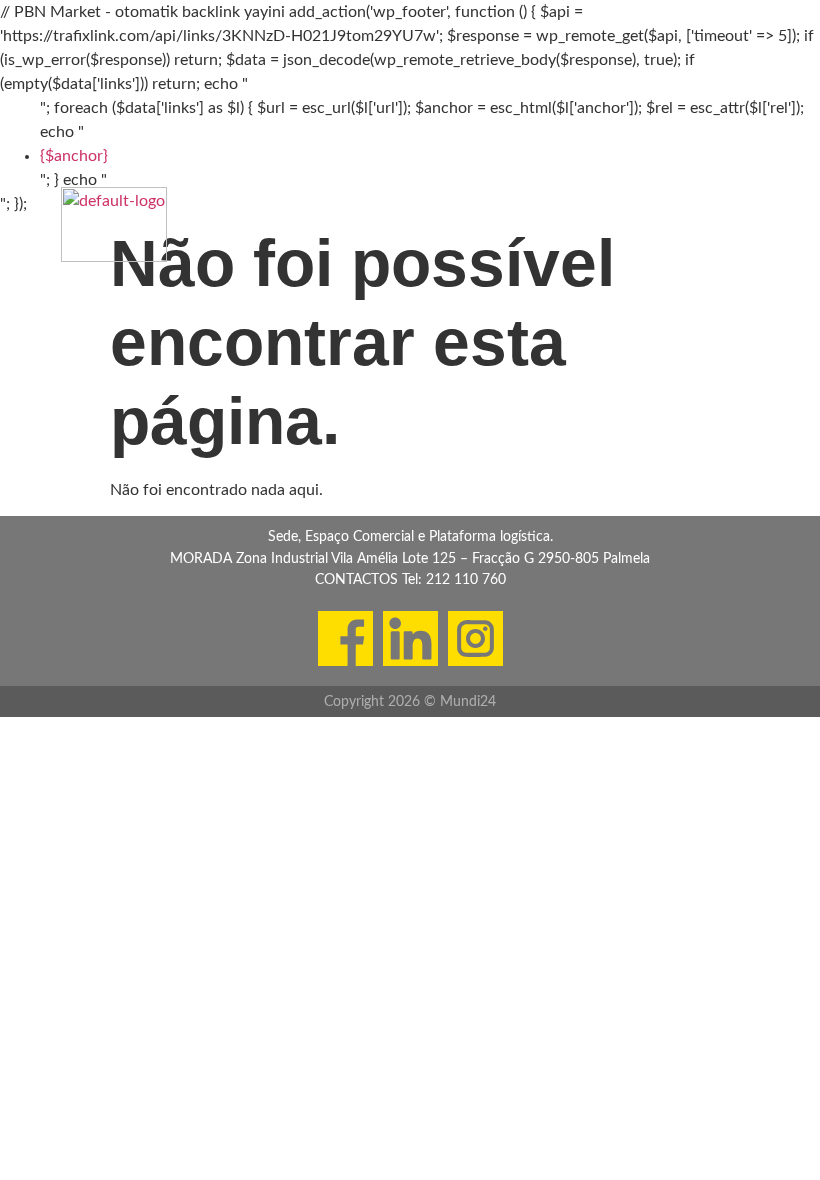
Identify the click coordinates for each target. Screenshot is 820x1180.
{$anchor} (74, 156)
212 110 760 (466, 579)
